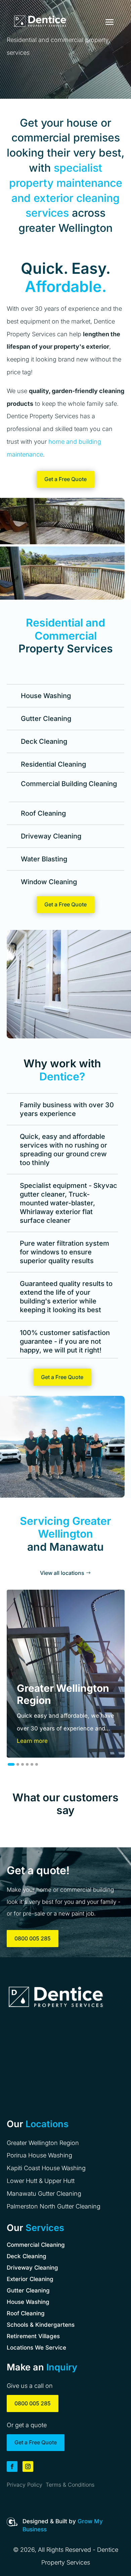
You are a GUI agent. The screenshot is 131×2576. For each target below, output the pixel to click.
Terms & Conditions (70, 2485)
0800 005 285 (33, 1938)
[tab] (11, 1764)
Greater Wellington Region (43, 2143)
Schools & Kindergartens (41, 2325)
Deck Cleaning (27, 2256)
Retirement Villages (33, 2336)
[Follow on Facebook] (12, 2466)
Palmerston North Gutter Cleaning (54, 2206)
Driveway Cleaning (32, 2268)
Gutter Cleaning (28, 2290)
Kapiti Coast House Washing (46, 2168)
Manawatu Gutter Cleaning (44, 2194)
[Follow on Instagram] (28, 2466)
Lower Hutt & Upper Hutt (41, 2181)
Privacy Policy (25, 2485)
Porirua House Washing (39, 2155)
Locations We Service (36, 2348)
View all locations (62, 1573)
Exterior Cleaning (30, 2279)
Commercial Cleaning (36, 2245)
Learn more (32, 1741)
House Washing (28, 2302)
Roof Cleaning (26, 2313)
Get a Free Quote (65, 479)
